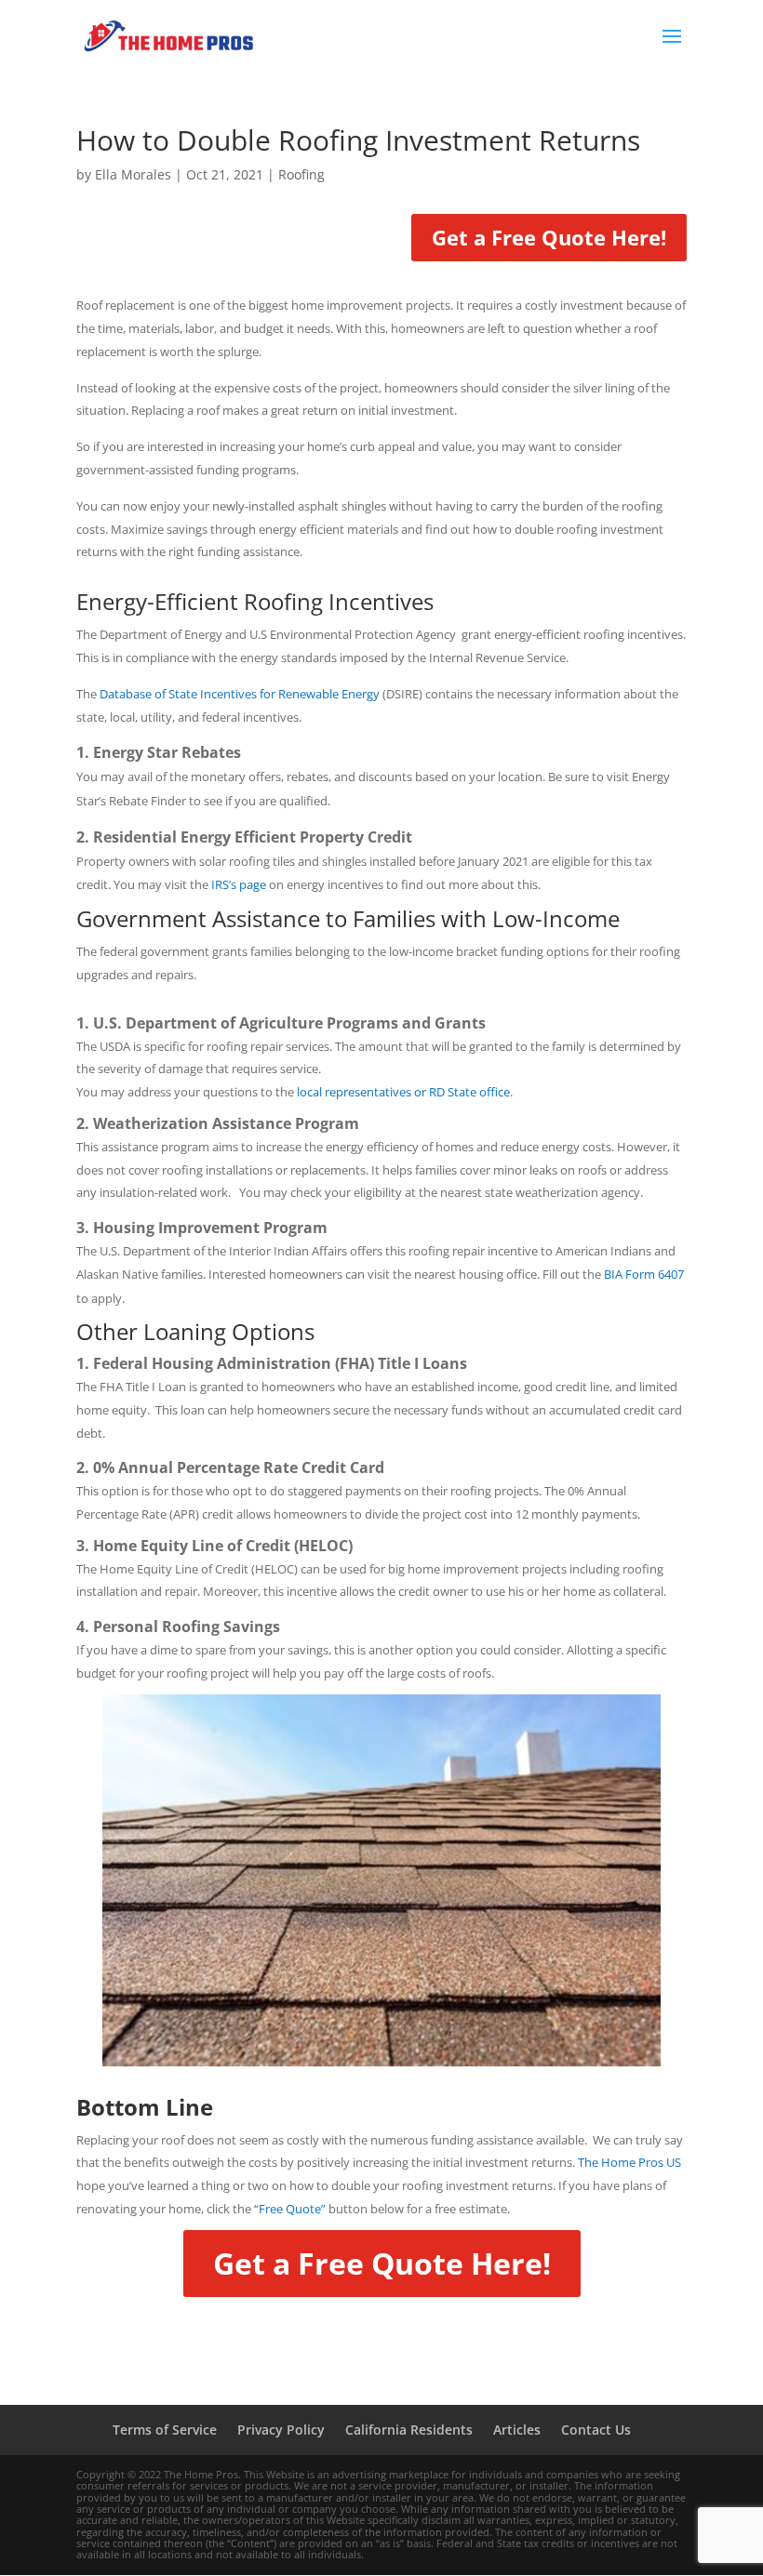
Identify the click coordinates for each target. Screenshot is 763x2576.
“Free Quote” (290, 2209)
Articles (517, 2430)
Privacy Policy (281, 2430)
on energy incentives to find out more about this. (376, 884)
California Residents (409, 2430)
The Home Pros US (629, 2162)
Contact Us (596, 2430)
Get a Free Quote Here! (549, 237)
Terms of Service (165, 2430)
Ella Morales (133, 174)
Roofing (301, 174)
